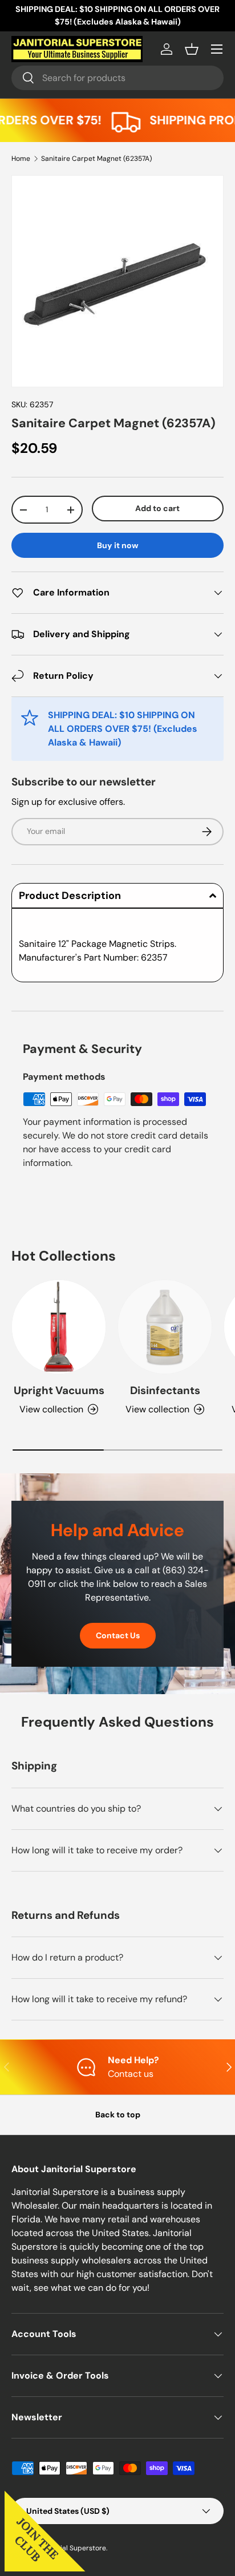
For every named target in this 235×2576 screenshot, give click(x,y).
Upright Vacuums (59, 1390)
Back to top (118, 2115)
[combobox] (117, 78)
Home (21, 159)
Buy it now (118, 545)
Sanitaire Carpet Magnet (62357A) (96, 159)
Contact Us (118, 1635)
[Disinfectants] (165, 1327)
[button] (192, 49)
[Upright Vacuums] (59, 1327)
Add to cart (157, 508)
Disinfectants (165, 1390)
